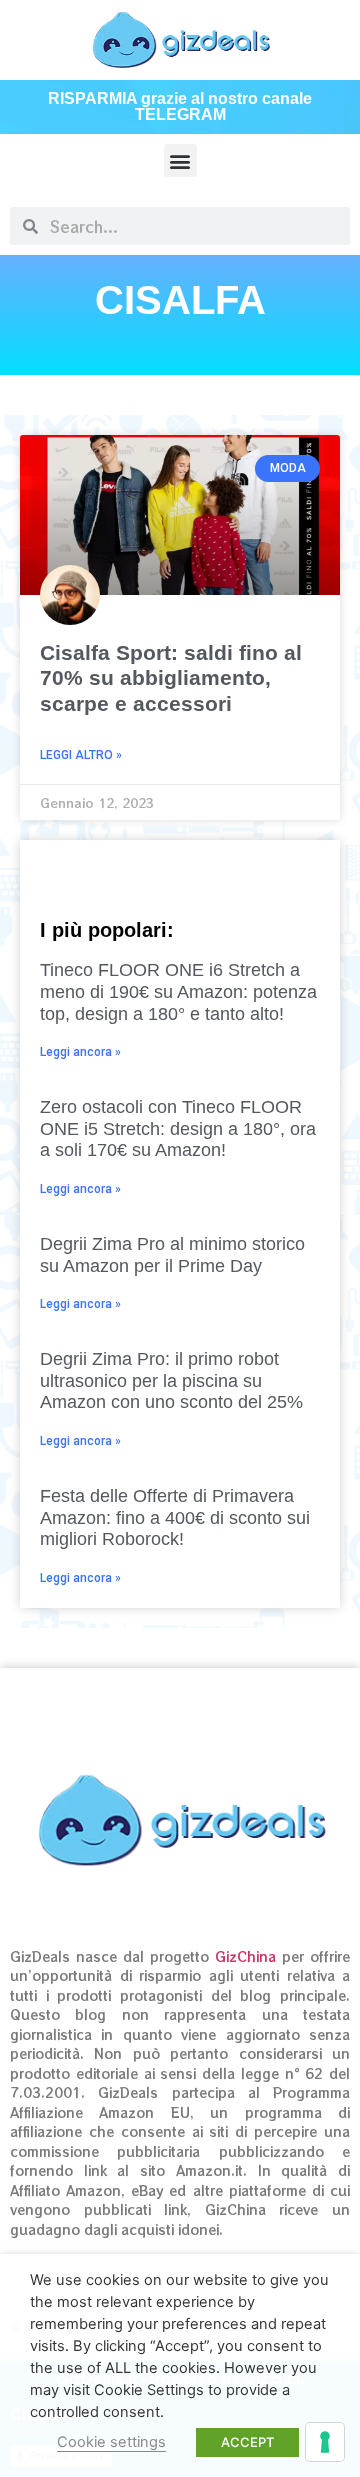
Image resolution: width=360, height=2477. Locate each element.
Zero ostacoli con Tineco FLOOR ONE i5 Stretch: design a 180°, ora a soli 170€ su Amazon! (178, 1128)
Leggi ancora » (80, 1052)
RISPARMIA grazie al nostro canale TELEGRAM (180, 106)
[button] (180, 160)
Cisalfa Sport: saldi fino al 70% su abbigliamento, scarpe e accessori (171, 677)
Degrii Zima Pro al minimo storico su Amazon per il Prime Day (172, 1255)
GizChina (245, 1956)
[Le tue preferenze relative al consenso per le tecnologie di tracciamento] (325, 2442)
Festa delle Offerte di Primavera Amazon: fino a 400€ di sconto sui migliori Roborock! (175, 1517)
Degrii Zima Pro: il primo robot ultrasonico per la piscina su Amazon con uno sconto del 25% (171, 1380)
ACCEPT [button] (247, 2442)
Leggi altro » (81, 755)
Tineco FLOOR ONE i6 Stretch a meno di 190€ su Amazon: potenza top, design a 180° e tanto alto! (178, 991)
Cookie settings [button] (111, 2442)
